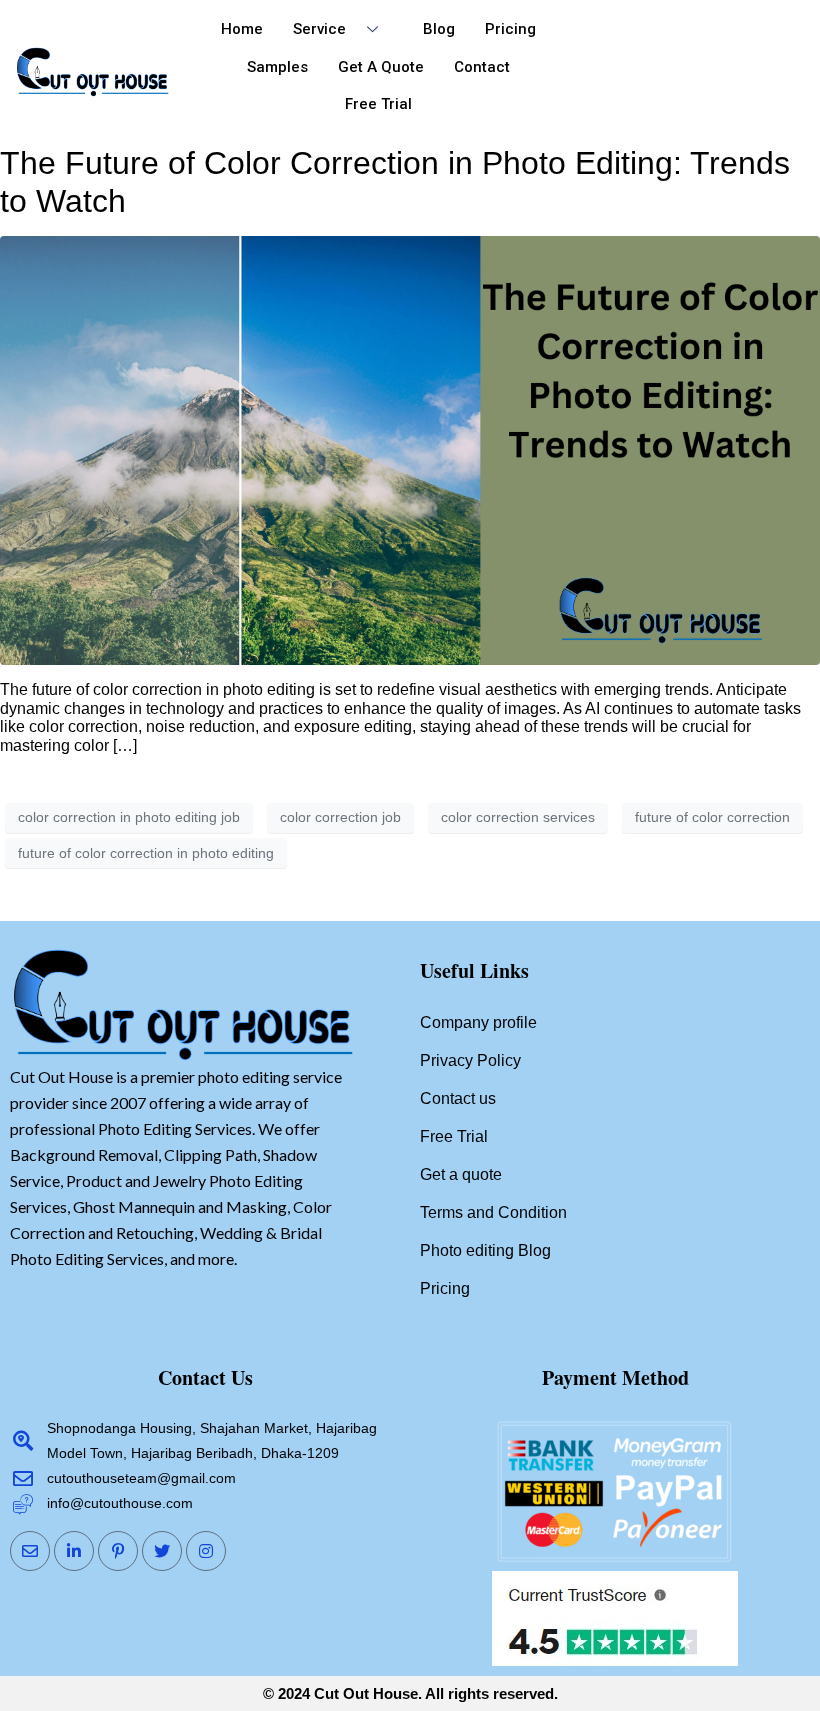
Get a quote (381, 67)
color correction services (518, 817)
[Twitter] (162, 1551)
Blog (439, 29)
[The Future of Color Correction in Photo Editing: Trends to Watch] (410, 449)
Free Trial (378, 104)
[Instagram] (206, 1551)
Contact (482, 67)
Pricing (510, 29)
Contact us (458, 1098)
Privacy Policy (470, 1060)
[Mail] (30, 1551)
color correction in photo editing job (129, 817)
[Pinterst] (118, 1551)
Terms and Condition (493, 1212)
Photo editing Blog (485, 1250)
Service (319, 29)
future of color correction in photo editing (146, 853)
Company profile (478, 1022)
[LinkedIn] (74, 1551)
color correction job (340, 817)
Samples (277, 67)
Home (242, 29)
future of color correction (712, 817)
